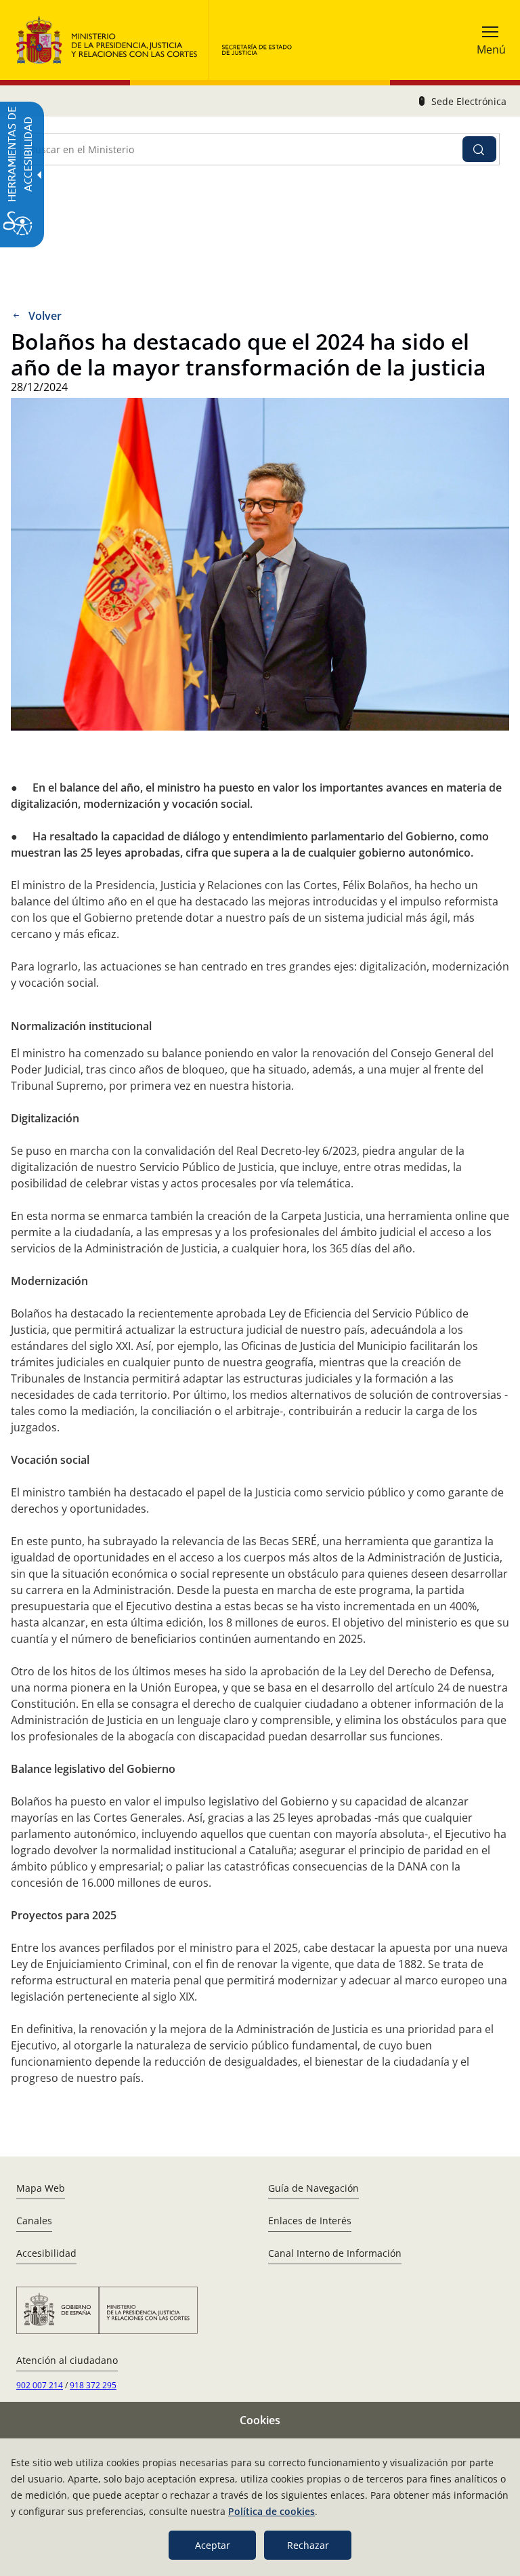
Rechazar (308, 2545)
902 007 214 (40, 2385)
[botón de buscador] (479, 149)
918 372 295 (93, 2385)
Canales (34, 2221)
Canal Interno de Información (335, 2253)
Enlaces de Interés (310, 2221)
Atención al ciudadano (67, 2360)
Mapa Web (41, 2188)
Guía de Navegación (313, 2188)
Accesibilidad (46, 2253)
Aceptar (213, 2545)
